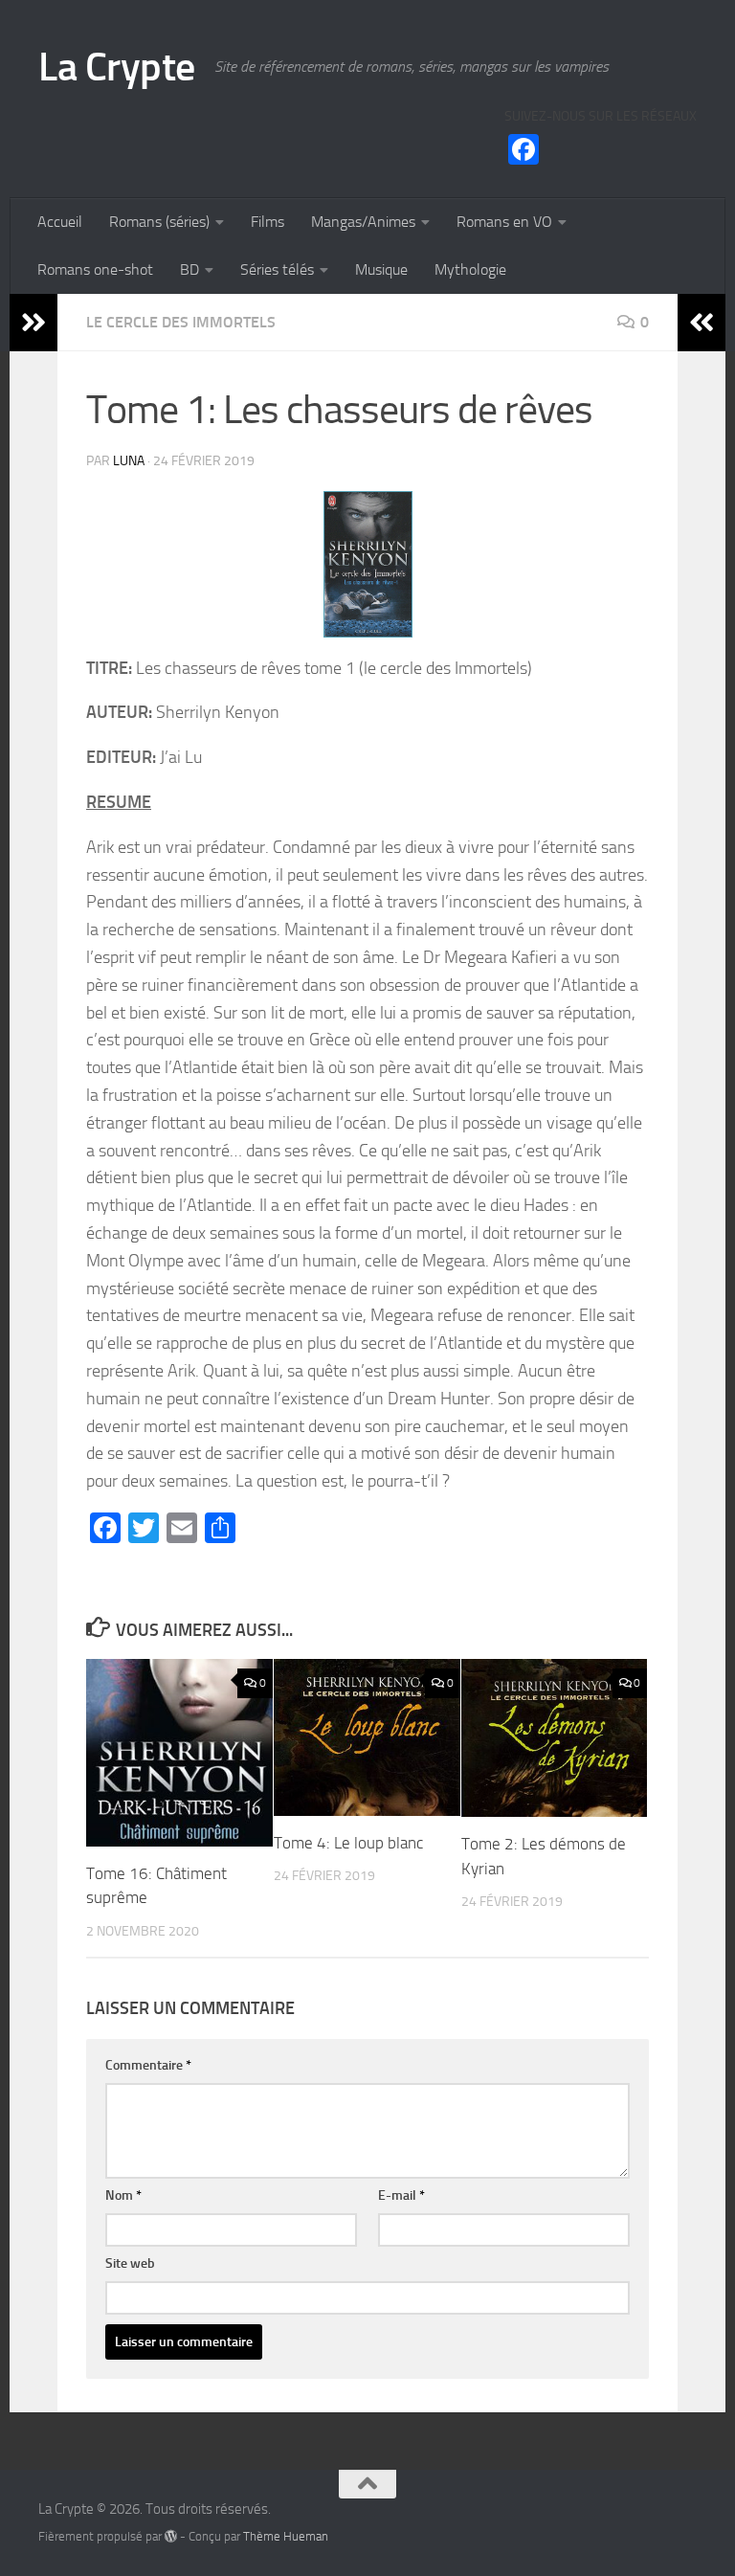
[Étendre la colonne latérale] (33, 323)
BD (189, 269)
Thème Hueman (286, 2536)
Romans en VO (504, 222)
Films (267, 222)
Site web (130, 2263)
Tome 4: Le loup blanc (348, 1843)
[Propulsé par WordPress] (171, 2536)
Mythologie (470, 269)
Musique (381, 269)
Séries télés (277, 269)
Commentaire (148, 2065)
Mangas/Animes (363, 222)
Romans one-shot (95, 269)
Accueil (60, 222)
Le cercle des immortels (181, 322)
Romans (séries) (159, 222)
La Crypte (117, 67)
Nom (123, 2195)
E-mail (401, 2195)
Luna (129, 461)
